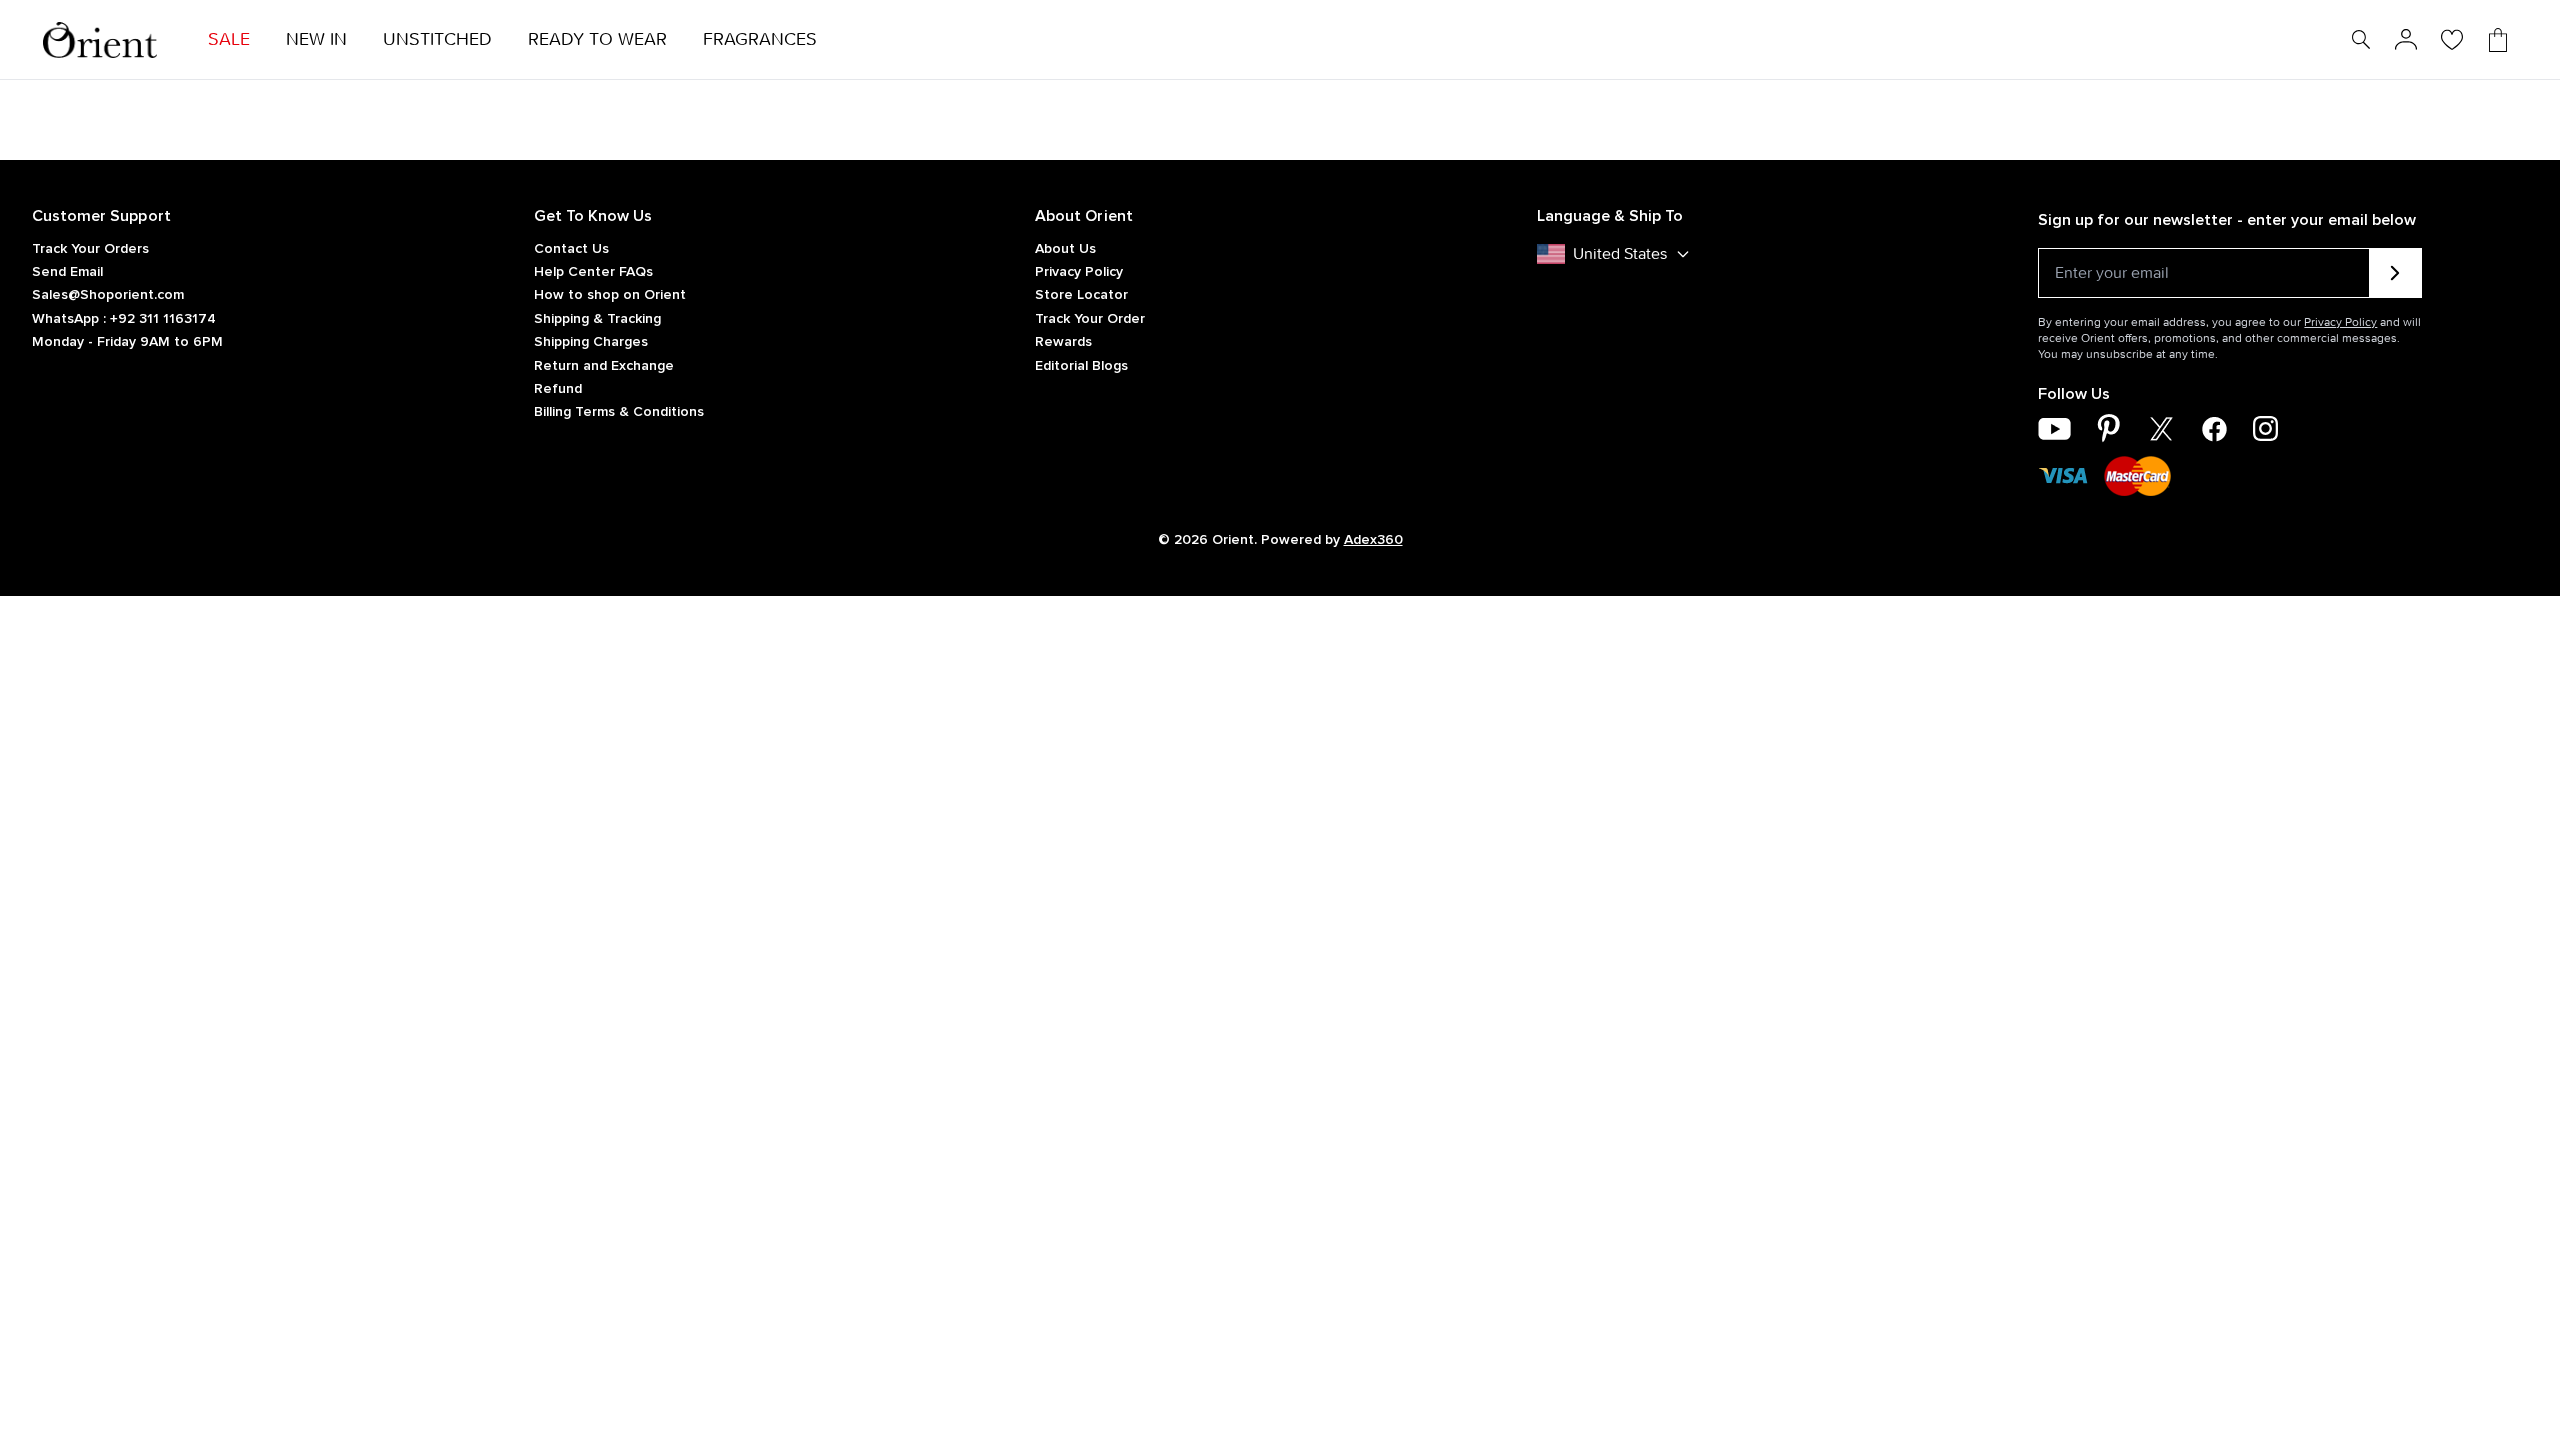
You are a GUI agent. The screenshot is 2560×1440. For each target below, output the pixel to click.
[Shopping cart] (2498, 40)
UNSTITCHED (437, 39)
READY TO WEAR (597, 39)
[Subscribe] (2395, 273)
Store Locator (1081, 295)
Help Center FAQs (593, 272)
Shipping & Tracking (597, 319)
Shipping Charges (591, 342)
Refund (558, 389)
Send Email (67, 272)
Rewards (1063, 342)
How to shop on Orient (610, 295)
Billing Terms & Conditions (619, 412)
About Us (1065, 249)
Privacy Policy (1079, 272)
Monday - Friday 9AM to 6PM (127, 342)
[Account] (2406, 40)
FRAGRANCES (760, 39)
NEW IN (316, 39)
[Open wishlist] (2452, 40)
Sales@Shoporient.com (108, 295)
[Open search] (2361, 40)
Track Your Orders (90, 249)
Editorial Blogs (1081, 366)
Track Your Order (1090, 319)
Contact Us (571, 249)
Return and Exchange (604, 366)
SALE (229, 39)
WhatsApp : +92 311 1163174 (124, 319)
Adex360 (1373, 540)
